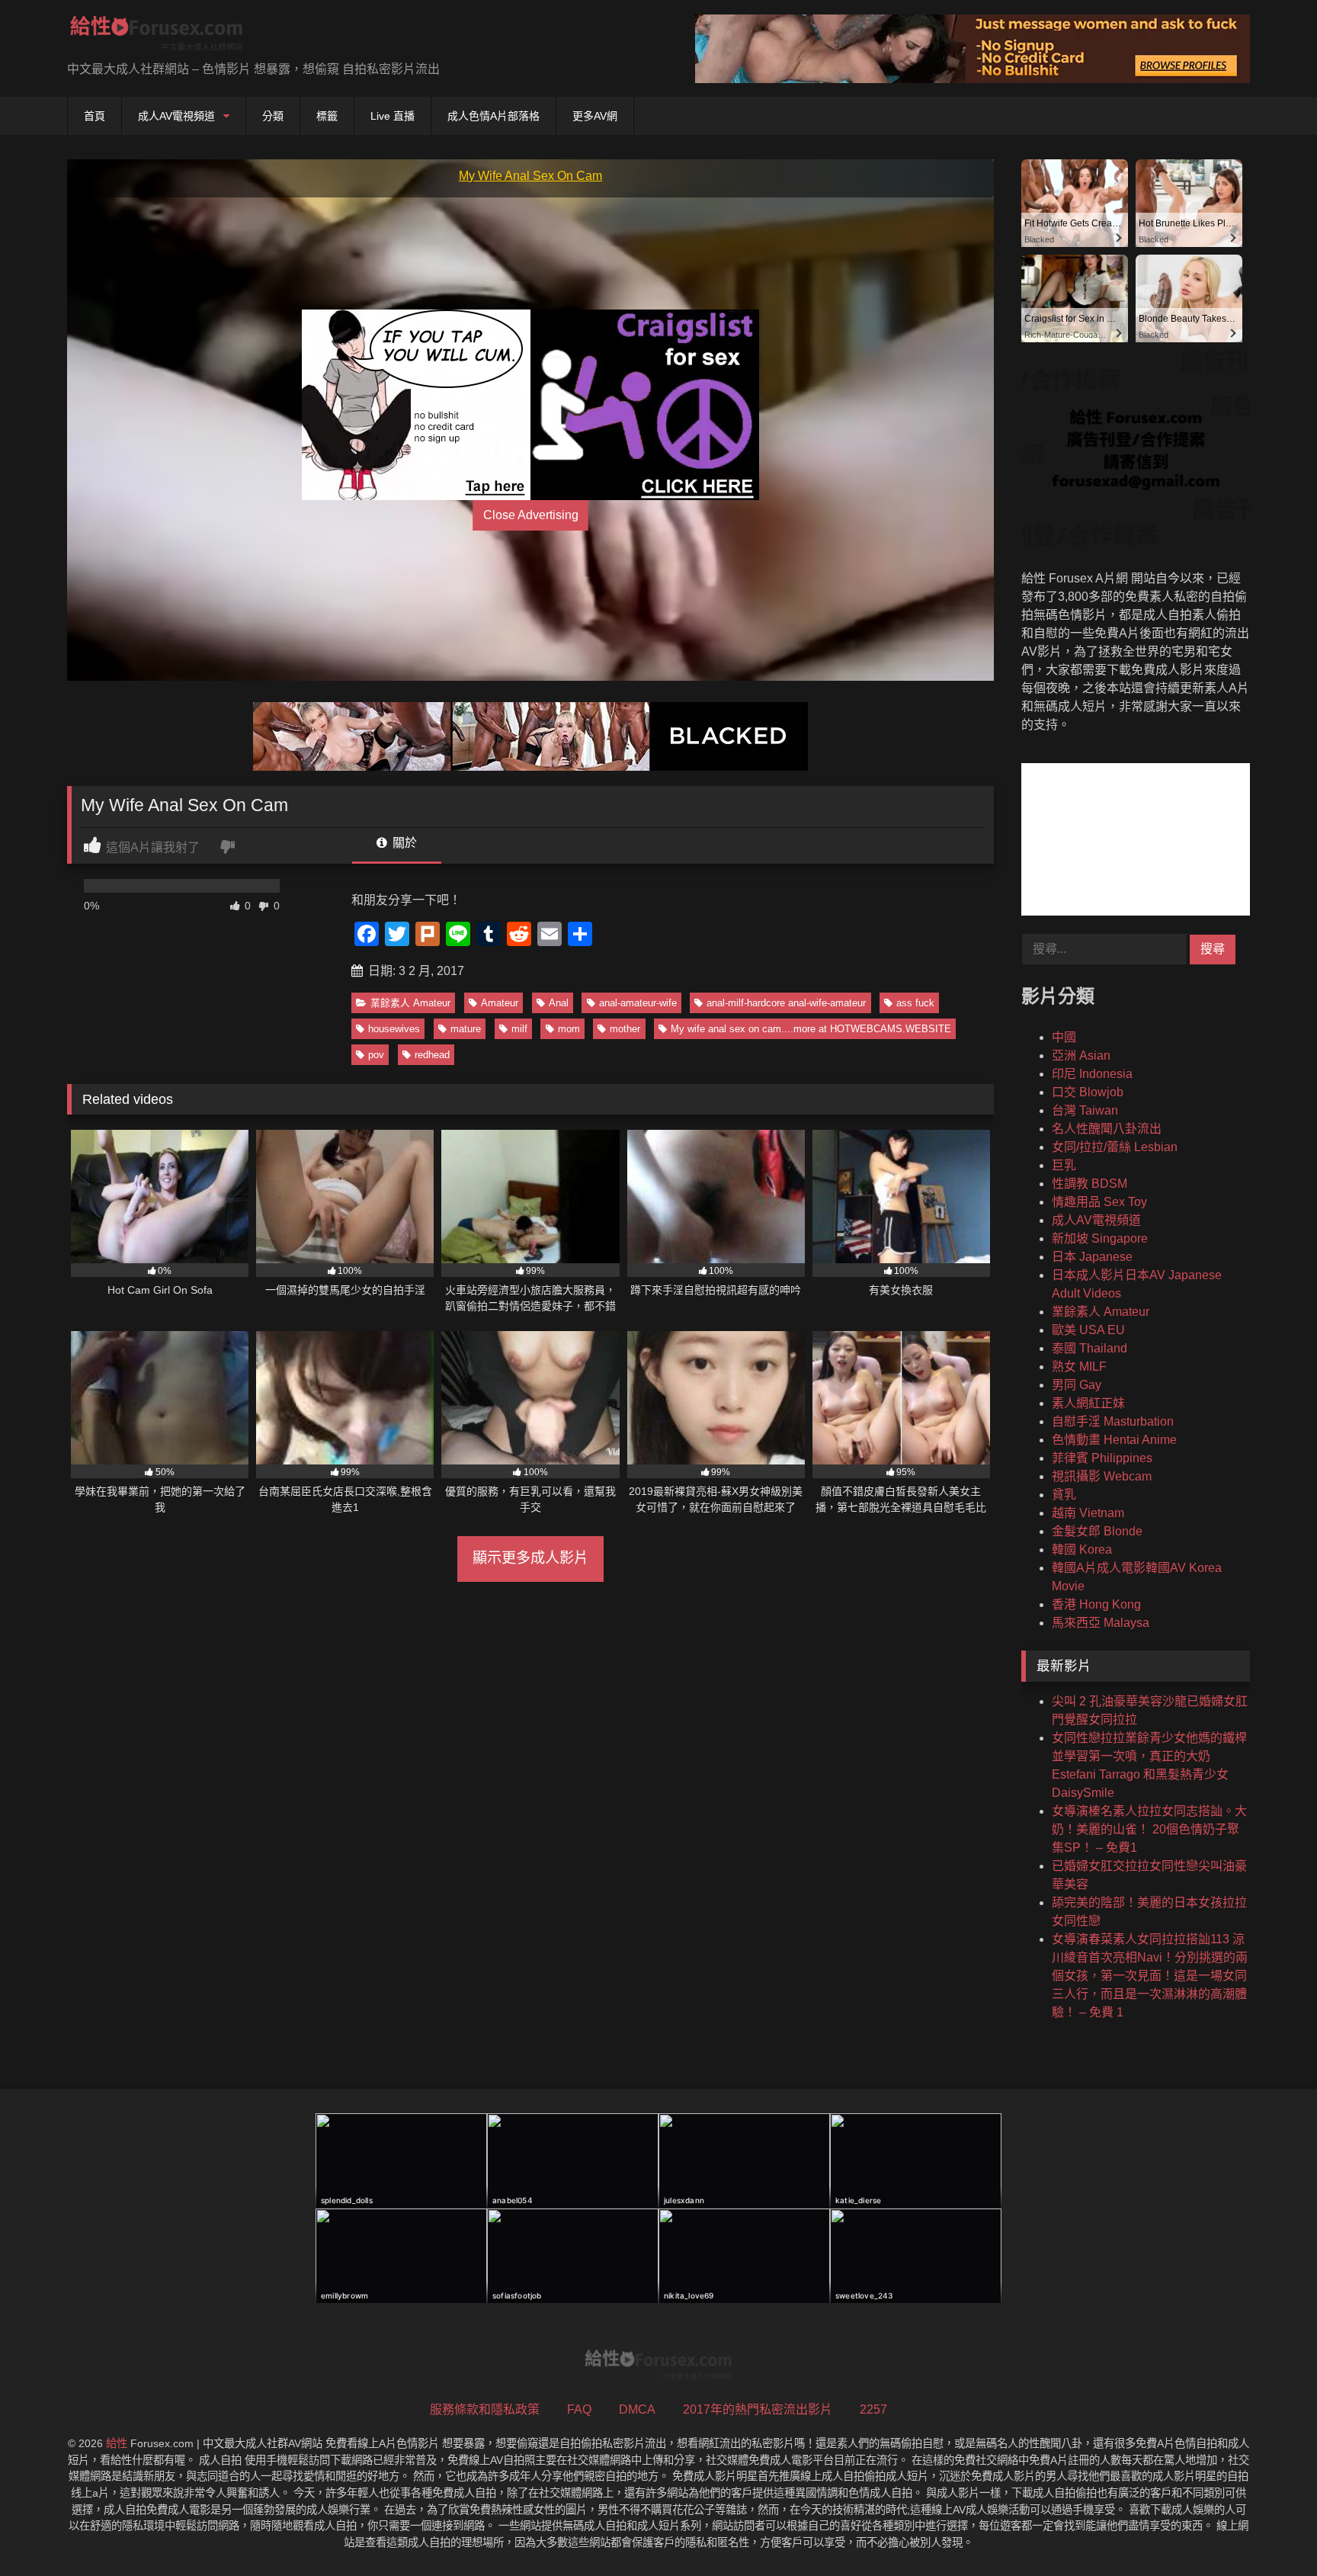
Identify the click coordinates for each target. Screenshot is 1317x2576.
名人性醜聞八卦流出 (1107, 1129)
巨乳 (1064, 1165)
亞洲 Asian (1081, 1055)
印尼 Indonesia (1092, 1074)
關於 (403, 843)
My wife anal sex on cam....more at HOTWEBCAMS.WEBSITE (811, 1029)
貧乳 (1064, 1495)
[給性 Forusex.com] (157, 36)
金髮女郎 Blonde (1097, 1531)
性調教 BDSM (1089, 1184)
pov (376, 1055)
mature (466, 1029)
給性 (117, 2443)
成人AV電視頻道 (176, 116)
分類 (273, 116)
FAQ (579, 2409)
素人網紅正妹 (1088, 1403)
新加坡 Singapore (1100, 1238)
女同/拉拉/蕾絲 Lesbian (1115, 1147)
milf (519, 1029)
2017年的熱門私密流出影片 (758, 2409)
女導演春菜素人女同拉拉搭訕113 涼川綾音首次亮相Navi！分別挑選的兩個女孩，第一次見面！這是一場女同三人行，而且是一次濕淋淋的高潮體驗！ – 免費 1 (1150, 1976)
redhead (432, 1055)
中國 (1064, 1037)
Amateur (500, 1003)
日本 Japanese (1092, 1257)
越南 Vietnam (1088, 1513)
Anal (559, 1003)
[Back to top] (1270, 2531)
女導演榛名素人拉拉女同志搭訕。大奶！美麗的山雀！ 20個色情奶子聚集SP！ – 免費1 (1149, 1829)
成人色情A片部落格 (493, 116)
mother (625, 1029)
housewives (394, 1029)
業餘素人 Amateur (410, 1003)
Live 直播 (393, 116)
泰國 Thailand (1089, 1348)
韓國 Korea (1082, 1549)
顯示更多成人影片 (530, 1558)
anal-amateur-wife (638, 1003)
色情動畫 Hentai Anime (1114, 1440)
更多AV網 (595, 116)
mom (569, 1029)
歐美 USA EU (1088, 1330)
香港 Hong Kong (1096, 1604)
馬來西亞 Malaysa (1101, 1623)
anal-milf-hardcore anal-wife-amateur (786, 1003)
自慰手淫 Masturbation (1113, 1421)
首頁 (95, 116)
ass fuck (915, 1003)
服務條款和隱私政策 (485, 2409)
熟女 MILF (1079, 1367)
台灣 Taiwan (1085, 1110)
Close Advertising (531, 515)
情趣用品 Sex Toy (1099, 1202)
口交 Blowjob (1088, 1092)
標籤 (327, 116)
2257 (873, 2409)
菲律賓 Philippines (1102, 1458)
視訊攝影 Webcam (1102, 1476)
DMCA (637, 2409)
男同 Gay (1077, 1385)
